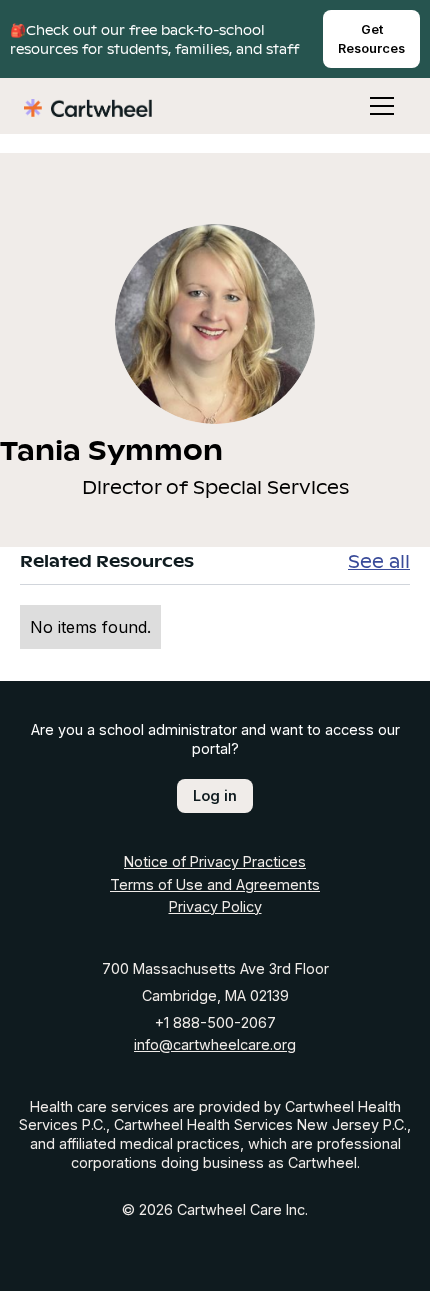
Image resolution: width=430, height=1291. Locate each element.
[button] (368, 106)
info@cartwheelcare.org (215, 1044)
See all (379, 560)
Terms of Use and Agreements (215, 884)
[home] (88, 106)
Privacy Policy (215, 906)
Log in (215, 795)
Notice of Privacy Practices (215, 861)
